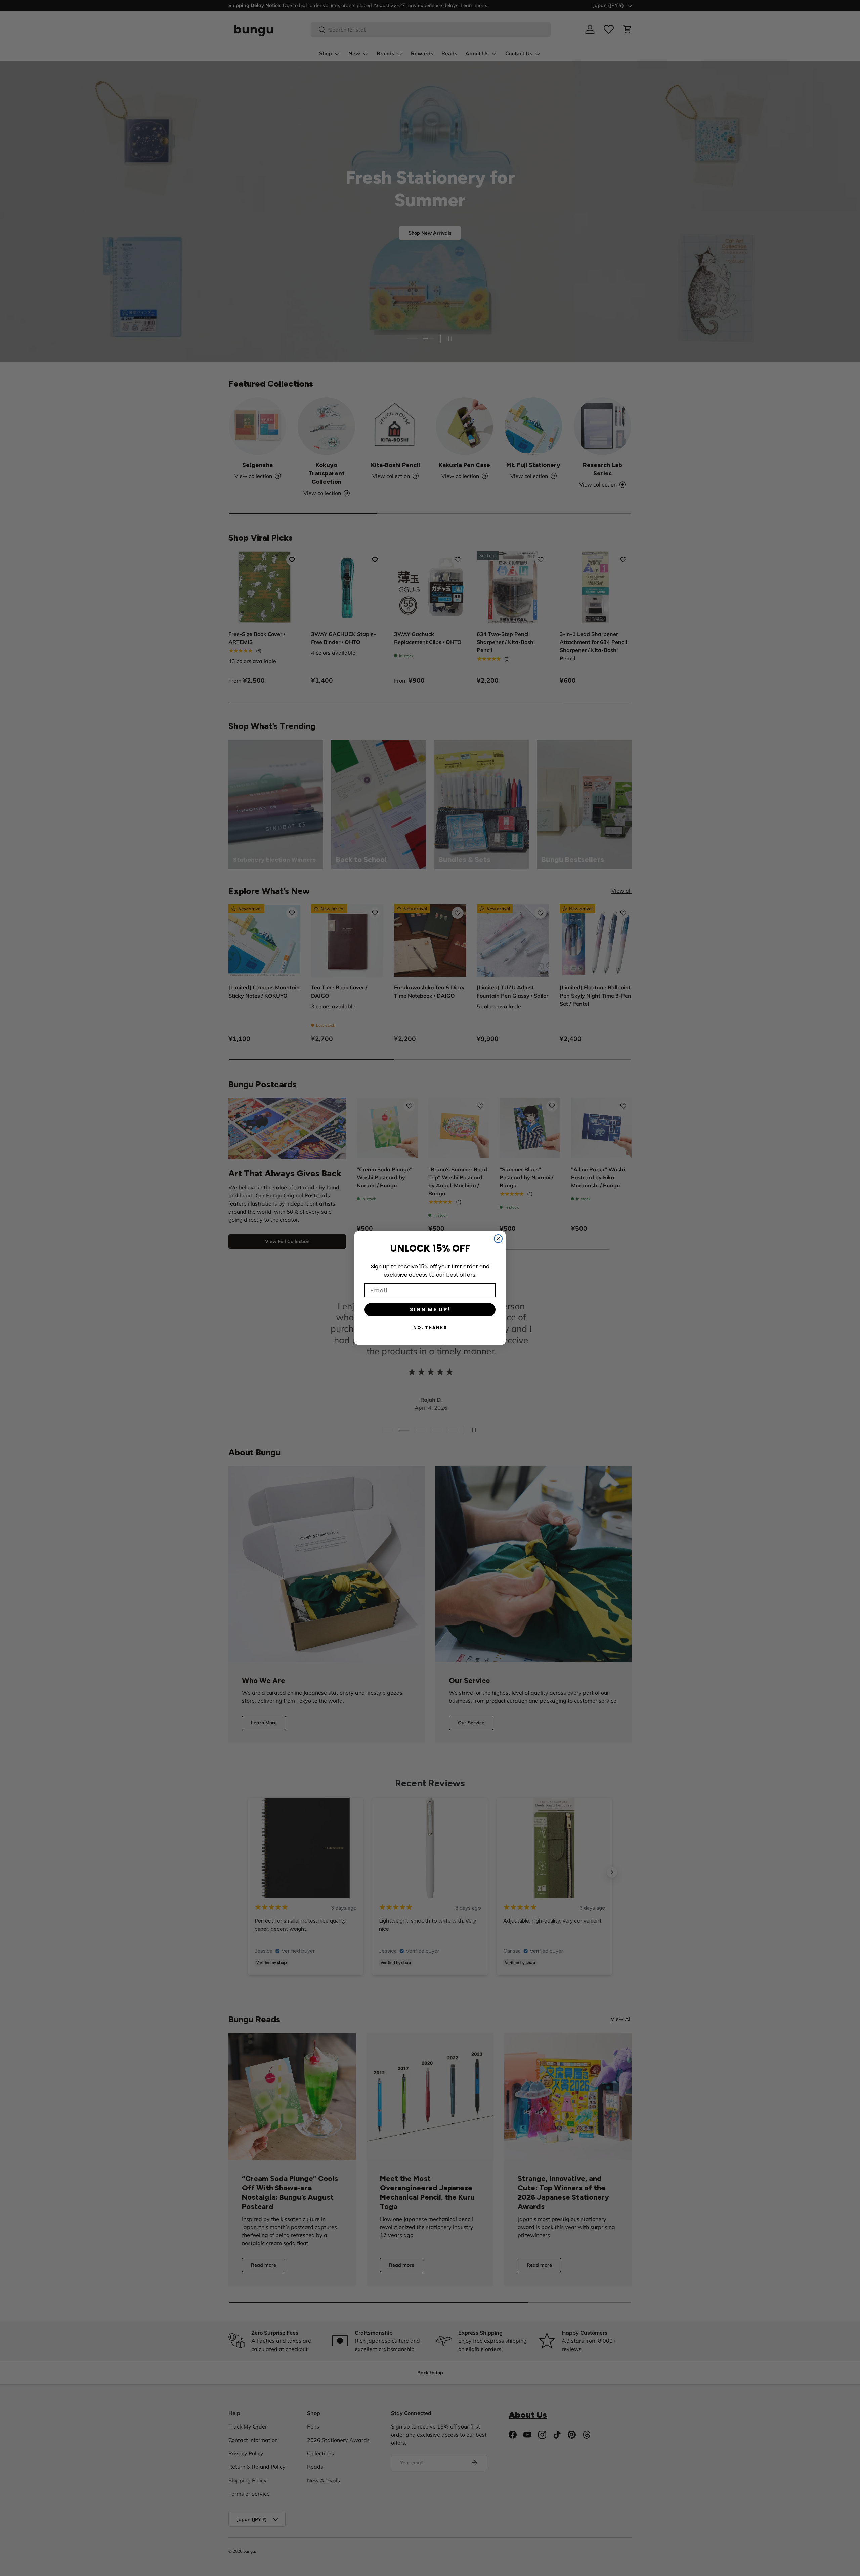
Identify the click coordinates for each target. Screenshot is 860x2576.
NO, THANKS (430, 1328)
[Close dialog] (498, 1239)
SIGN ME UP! (430, 1310)
